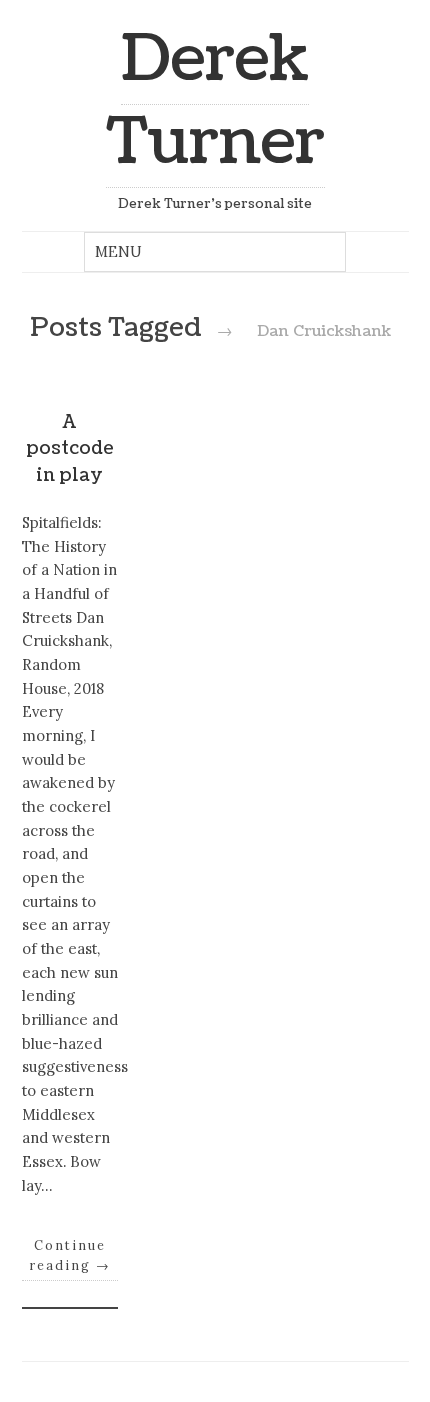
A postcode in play (70, 449)
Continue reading (70, 1255)
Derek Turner (215, 101)
